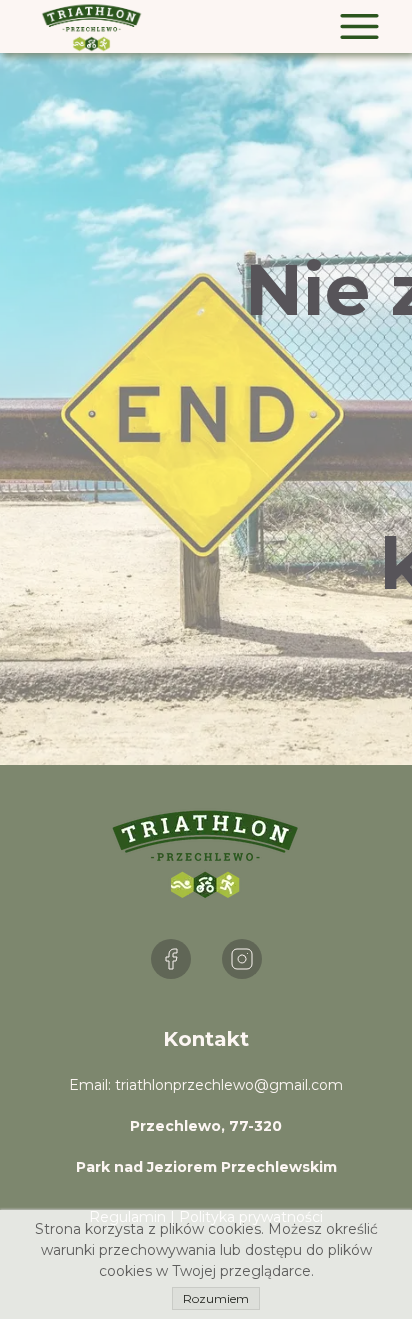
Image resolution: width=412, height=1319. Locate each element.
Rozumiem (216, 1298)
